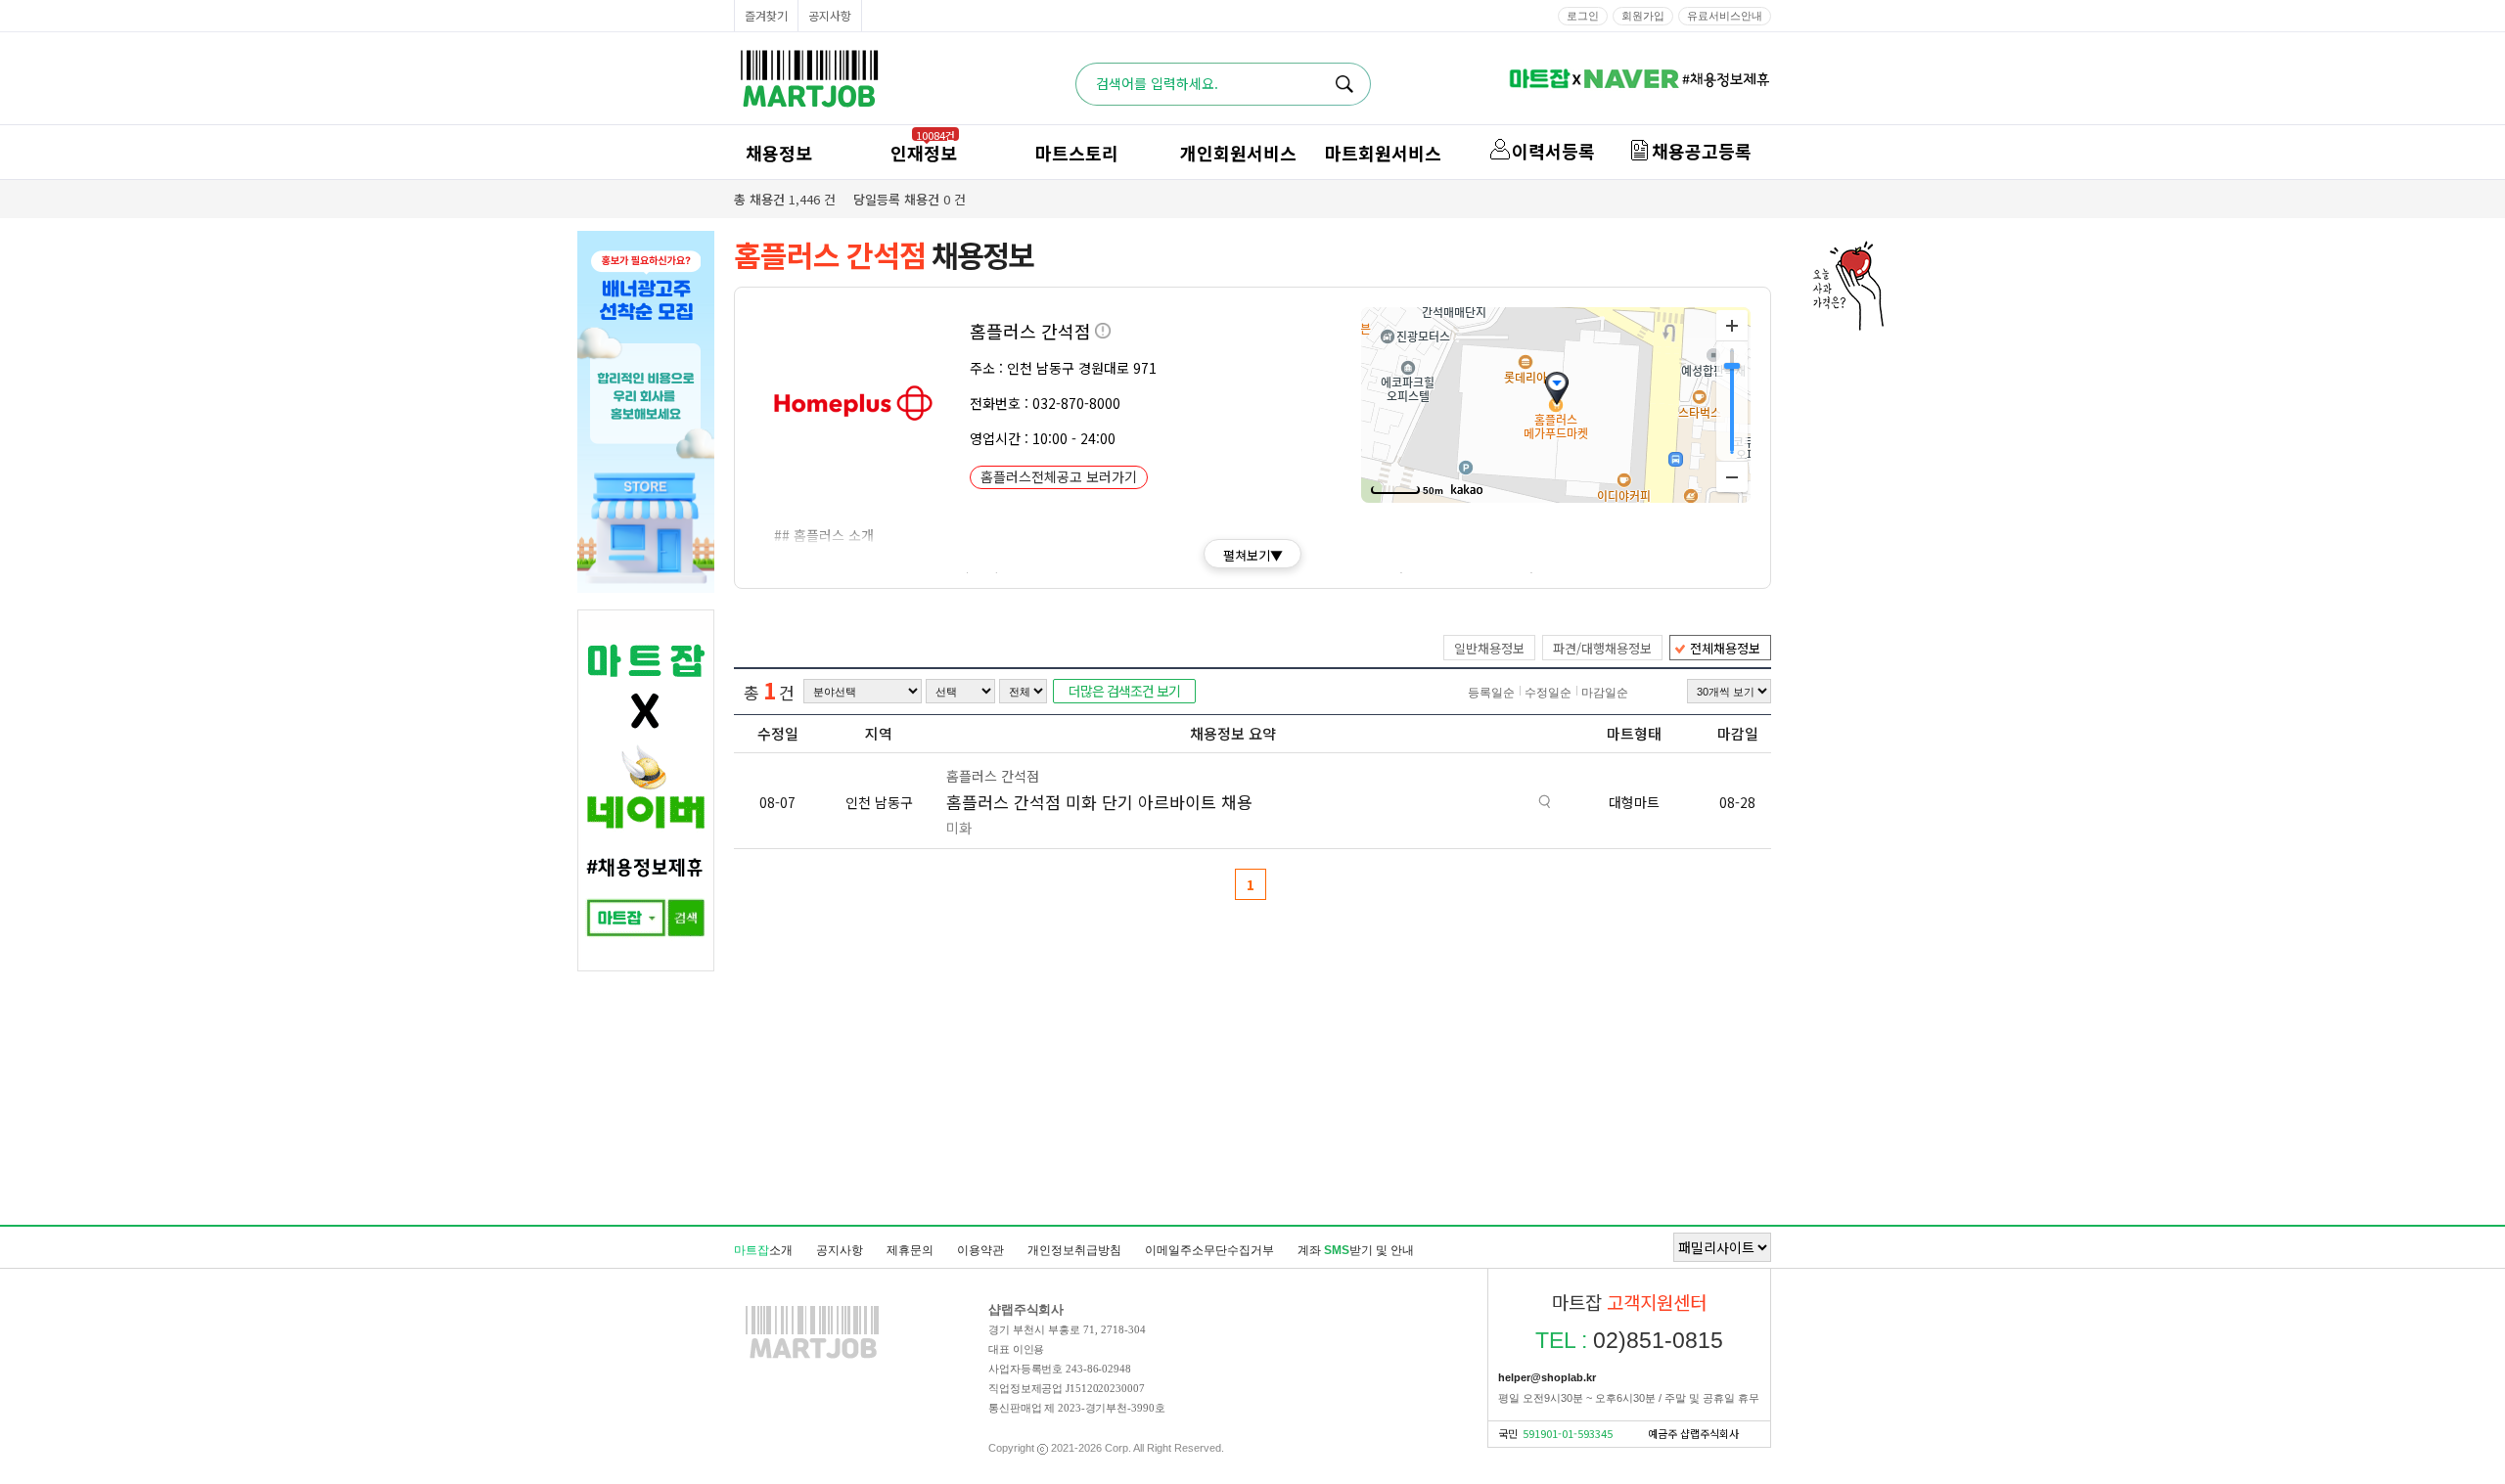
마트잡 (809, 79)
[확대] (1732, 326)
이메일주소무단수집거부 (1209, 1250)
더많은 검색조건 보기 (1124, 691)
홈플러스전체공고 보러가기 (1059, 476)
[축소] (1732, 476)
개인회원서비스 (1238, 153)
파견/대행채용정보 (1602, 648)
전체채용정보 (1725, 648)
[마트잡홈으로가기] (812, 1358)
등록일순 (1491, 693)
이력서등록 (1553, 151)
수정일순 (1548, 693)
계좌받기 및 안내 (1356, 1250)
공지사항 (830, 15)
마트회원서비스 (1383, 153)
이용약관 (980, 1250)
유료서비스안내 (1725, 16)
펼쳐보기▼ (1253, 555)
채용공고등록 (1702, 151)
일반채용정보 (1489, 648)
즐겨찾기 (766, 15)
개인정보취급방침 (1074, 1250)
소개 (763, 1250)
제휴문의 (910, 1250)
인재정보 (924, 153)
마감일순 (1605, 693)
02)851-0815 (1629, 1340)
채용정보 (779, 153)
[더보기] (1545, 804)
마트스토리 (1077, 153)
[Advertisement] (1252, 1120)
